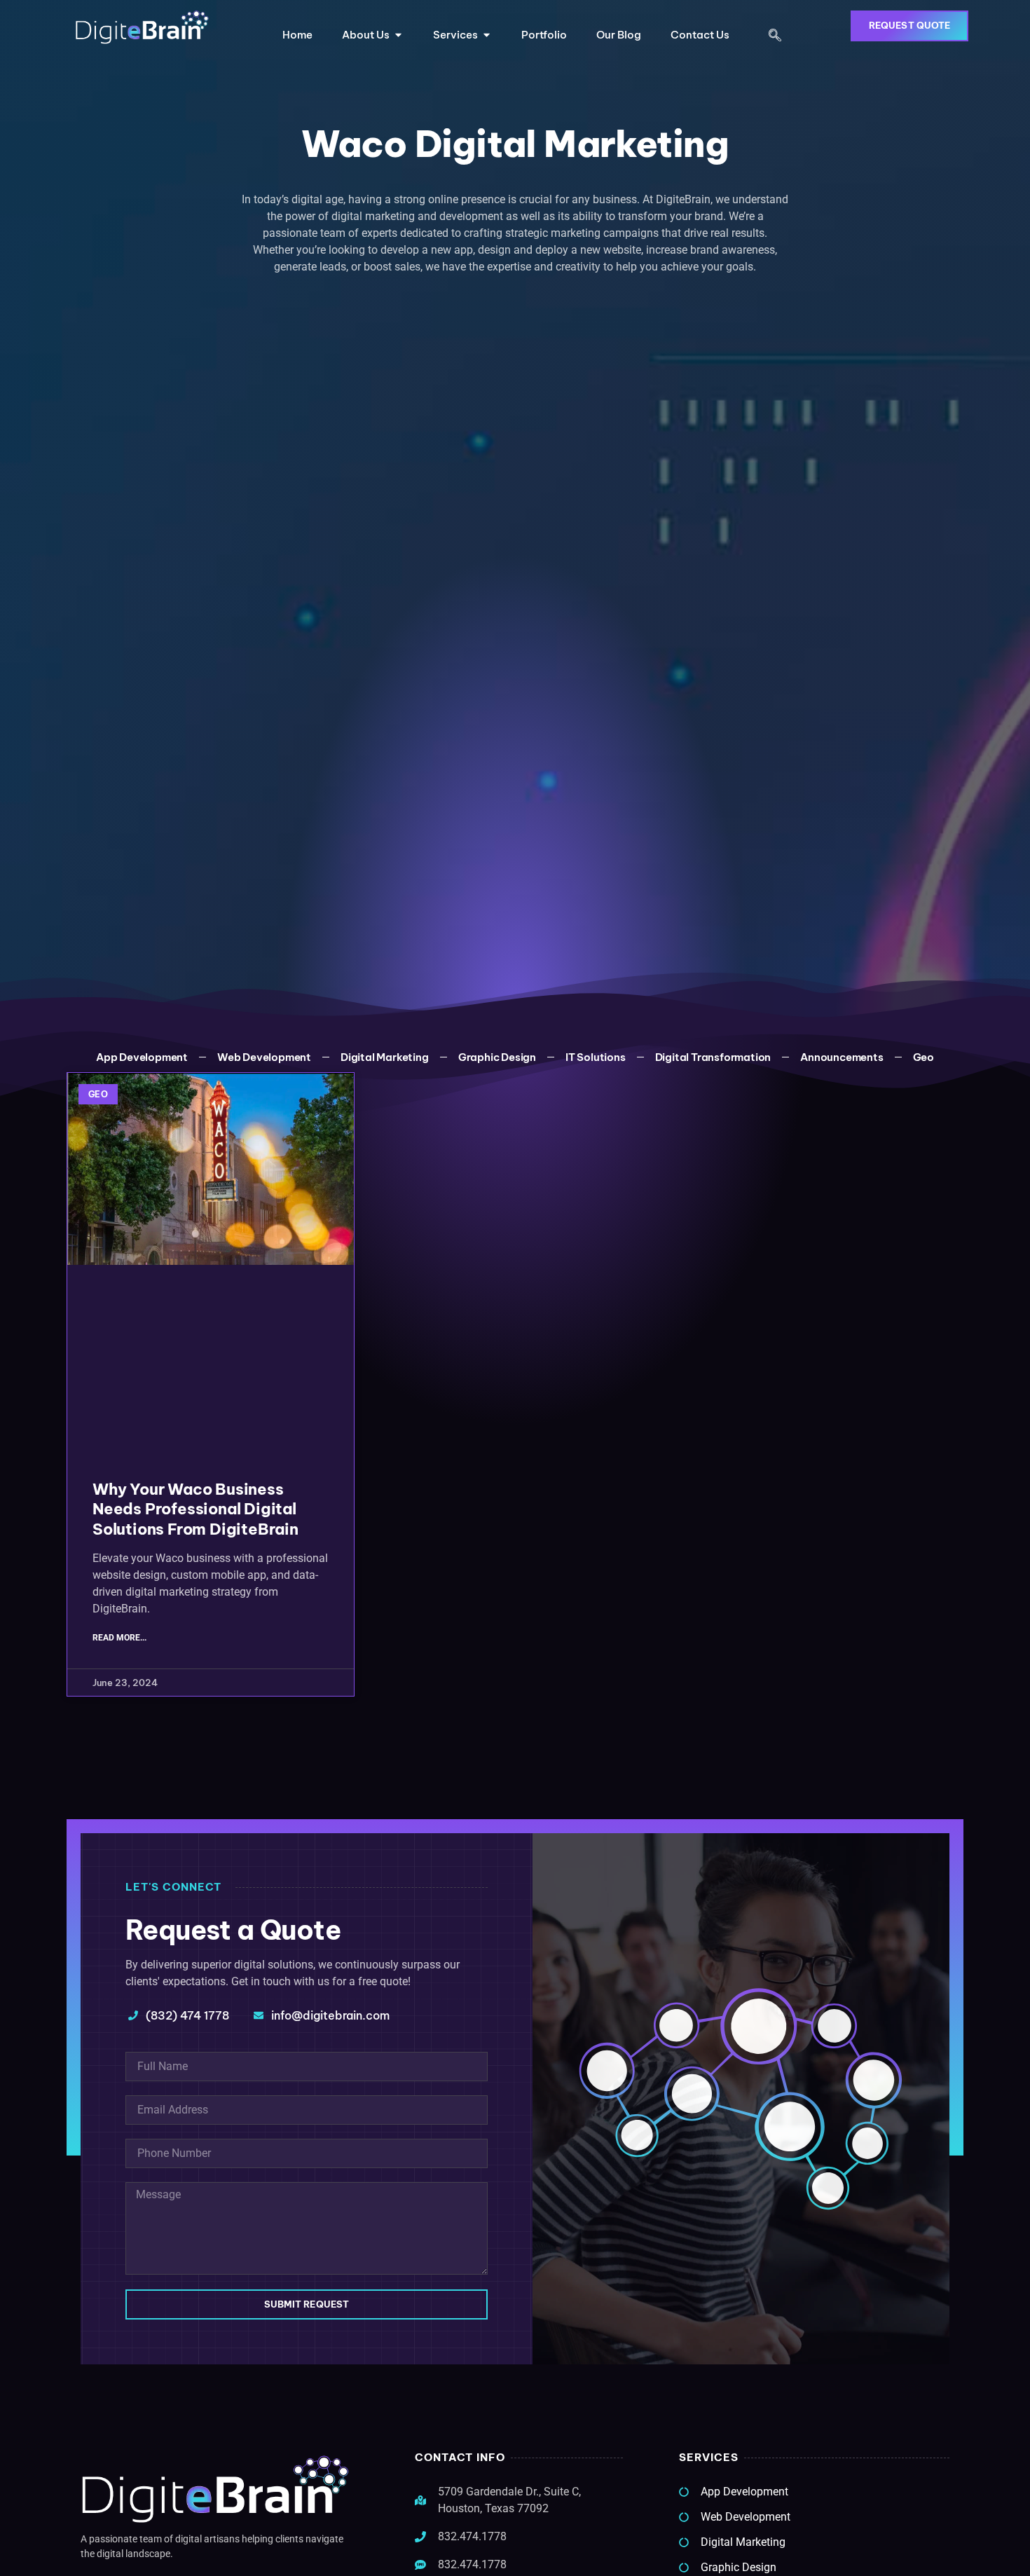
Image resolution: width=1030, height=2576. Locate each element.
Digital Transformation (713, 1057)
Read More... (119, 1638)
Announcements (842, 1057)
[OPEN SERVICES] (487, 35)
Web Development (264, 1057)
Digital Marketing (385, 1057)
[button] (775, 36)
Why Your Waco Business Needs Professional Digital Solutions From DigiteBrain (195, 1509)
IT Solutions (596, 1057)
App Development (142, 1057)
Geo (923, 1057)
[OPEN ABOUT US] (398, 35)
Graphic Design (497, 1057)
